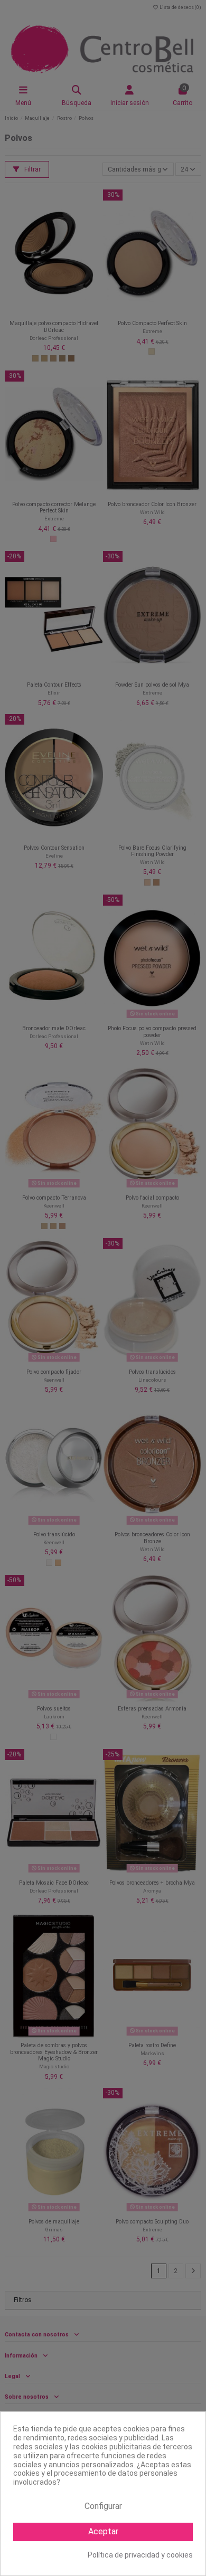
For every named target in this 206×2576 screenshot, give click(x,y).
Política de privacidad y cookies (140, 2555)
